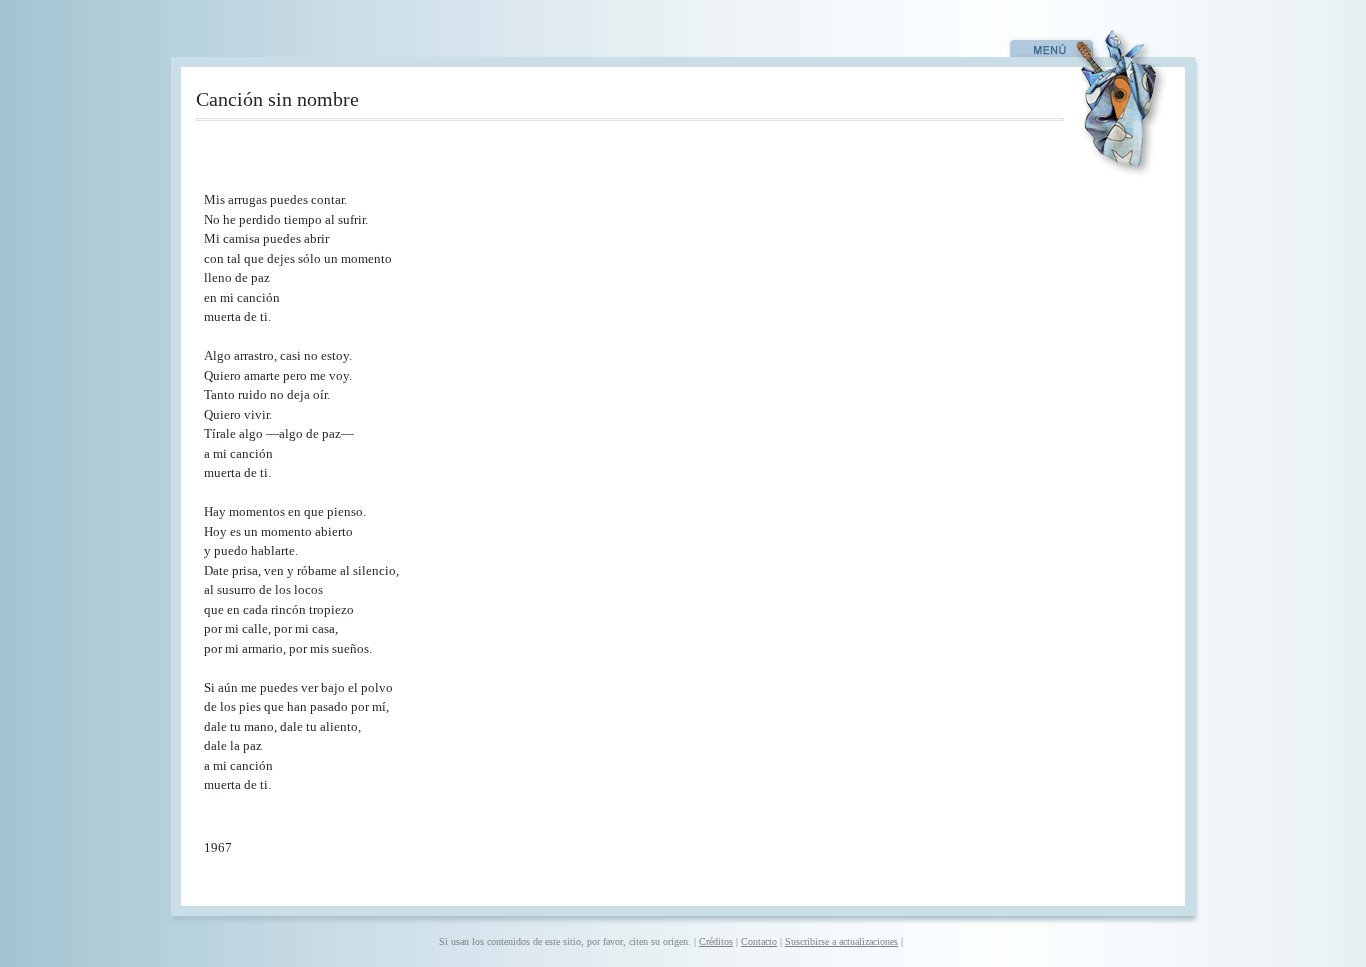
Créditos (716, 941)
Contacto (759, 941)
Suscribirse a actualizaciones (841, 941)
